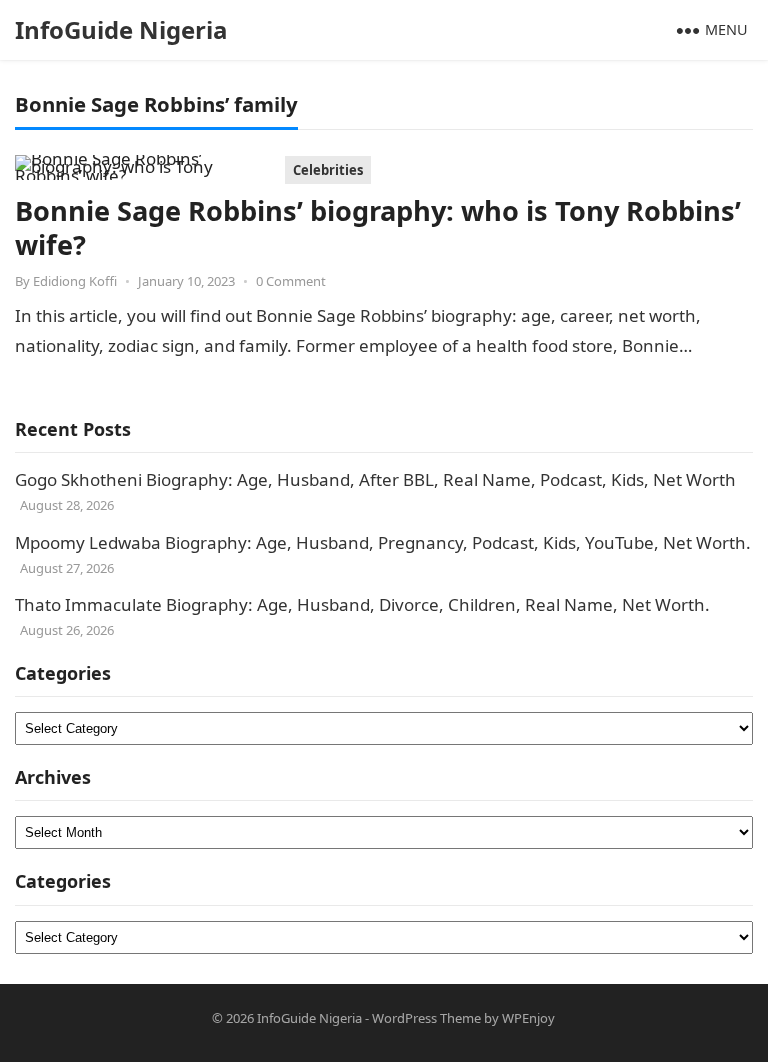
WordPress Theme (426, 1018)
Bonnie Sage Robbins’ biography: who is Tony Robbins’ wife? (378, 227)
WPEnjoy (528, 1018)
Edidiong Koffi (75, 281)
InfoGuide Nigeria (121, 29)
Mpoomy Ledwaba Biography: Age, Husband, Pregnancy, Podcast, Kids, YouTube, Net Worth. (383, 542)
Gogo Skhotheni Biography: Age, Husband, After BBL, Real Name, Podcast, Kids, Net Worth (375, 479)
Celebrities (328, 170)
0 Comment (291, 281)
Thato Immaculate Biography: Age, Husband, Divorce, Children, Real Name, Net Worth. (362, 604)
